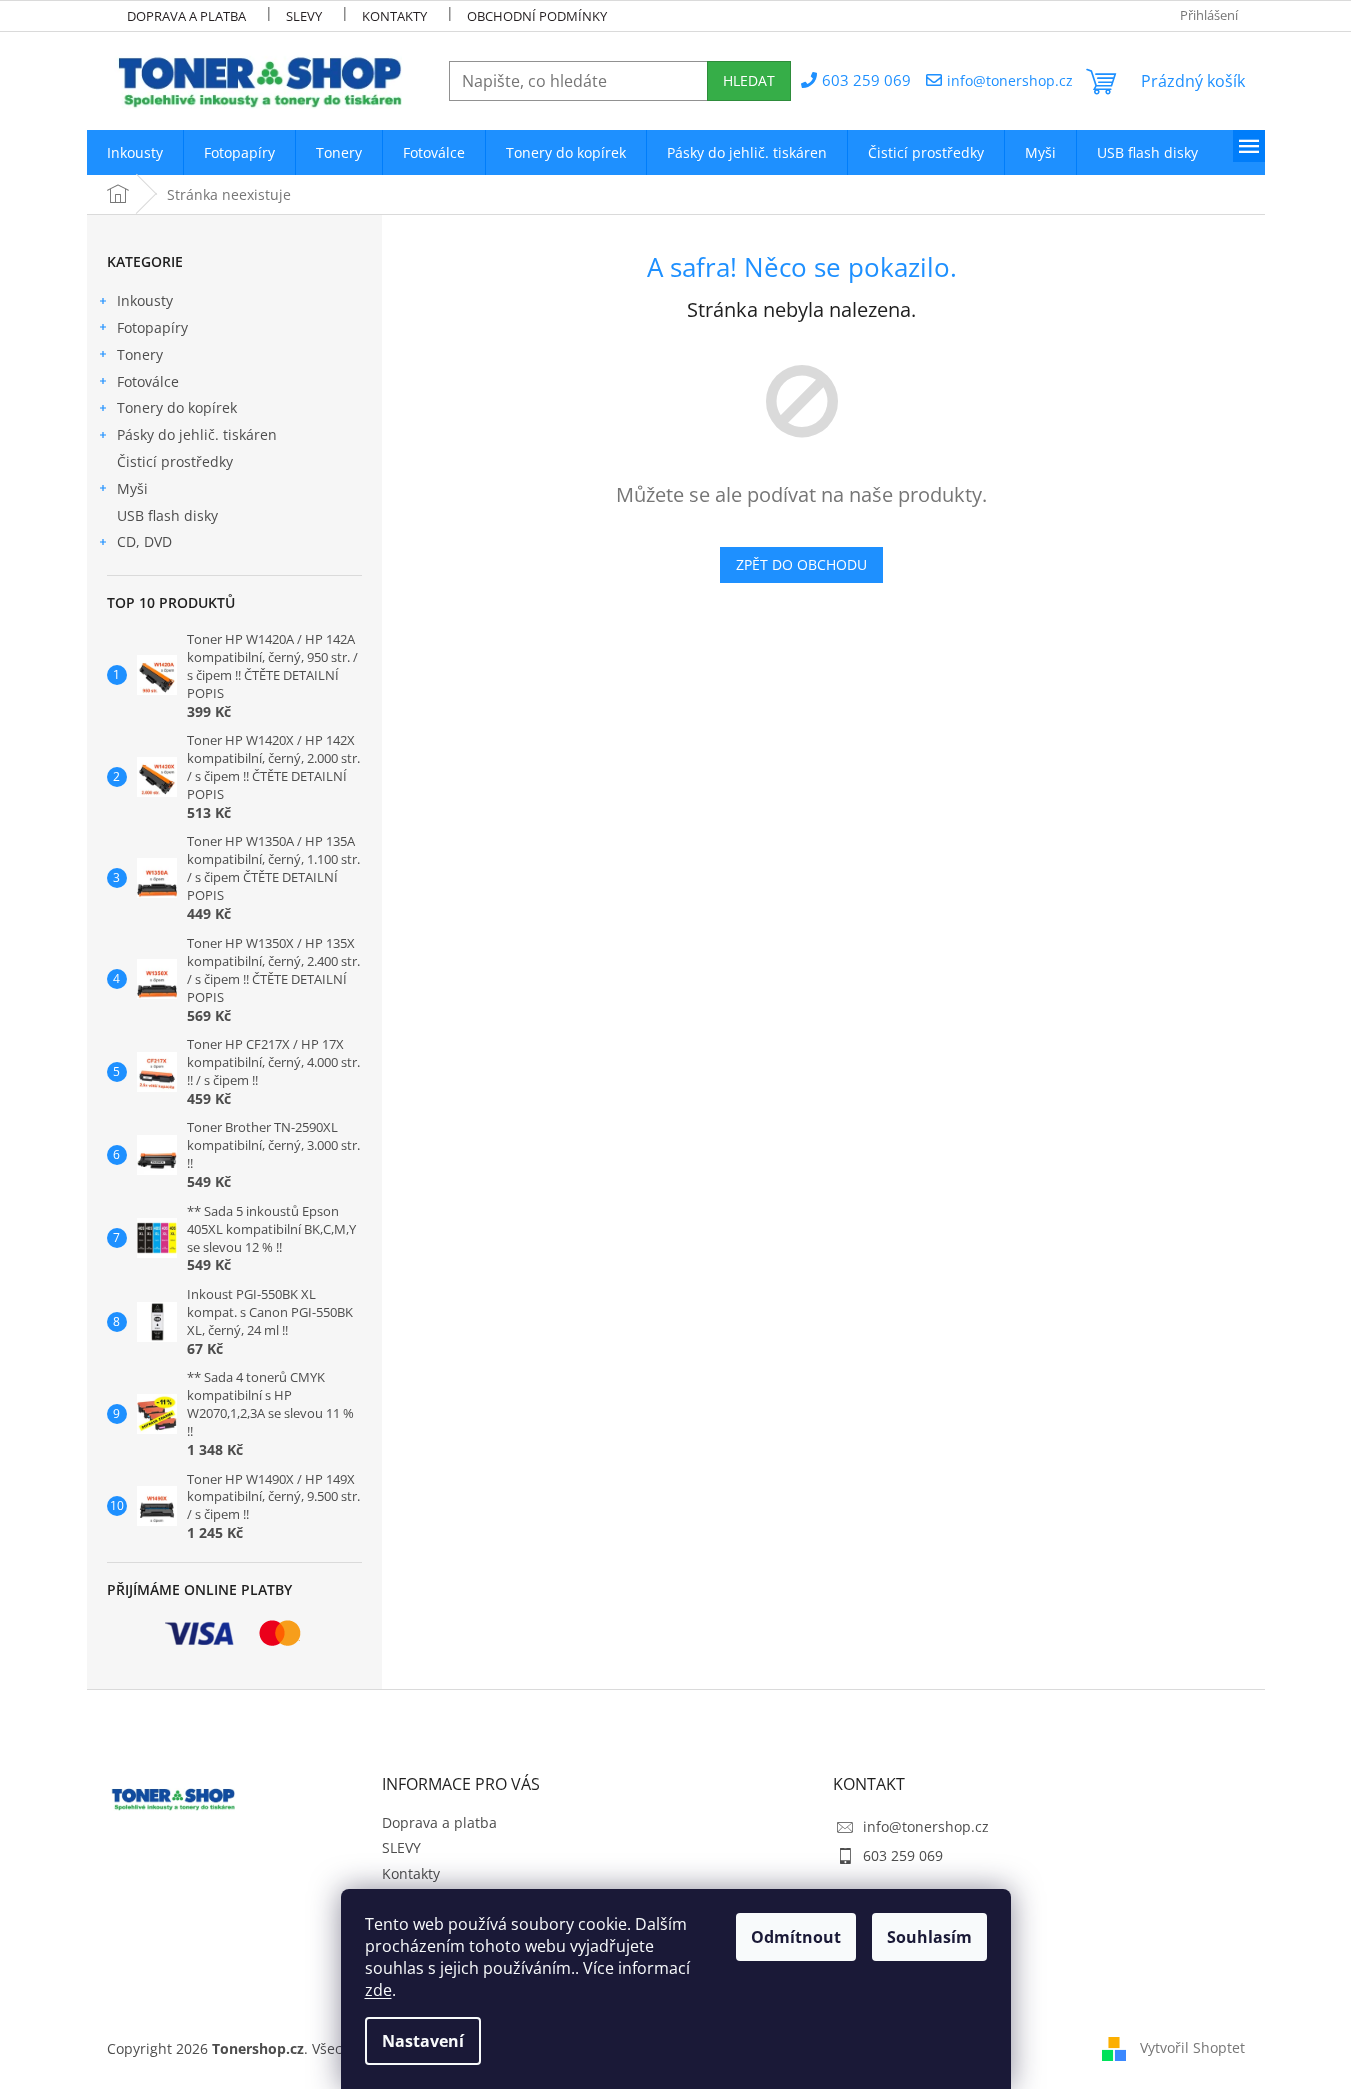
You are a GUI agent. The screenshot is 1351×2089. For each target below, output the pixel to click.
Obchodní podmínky (537, 16)
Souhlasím (929, 1937)
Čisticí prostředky (175, 461)
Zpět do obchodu (801, 564)
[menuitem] (135, 152)
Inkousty (145, 300)
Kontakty (394, 16)
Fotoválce (148, 381)
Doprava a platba (186, 16)
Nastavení (423, 2041)
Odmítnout (796, 1937)
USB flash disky (167, 515)
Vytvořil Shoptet (1192, 2047)
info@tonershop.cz (926, 1826)
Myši (132, 488)
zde (378, 1990)
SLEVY (304, 16)
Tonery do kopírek (177, 407)
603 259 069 (903, 1855)
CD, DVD (144, 541)
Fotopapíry (152, 327)
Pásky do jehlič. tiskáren (197, 434)
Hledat (749, 80)
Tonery (140, 354)
